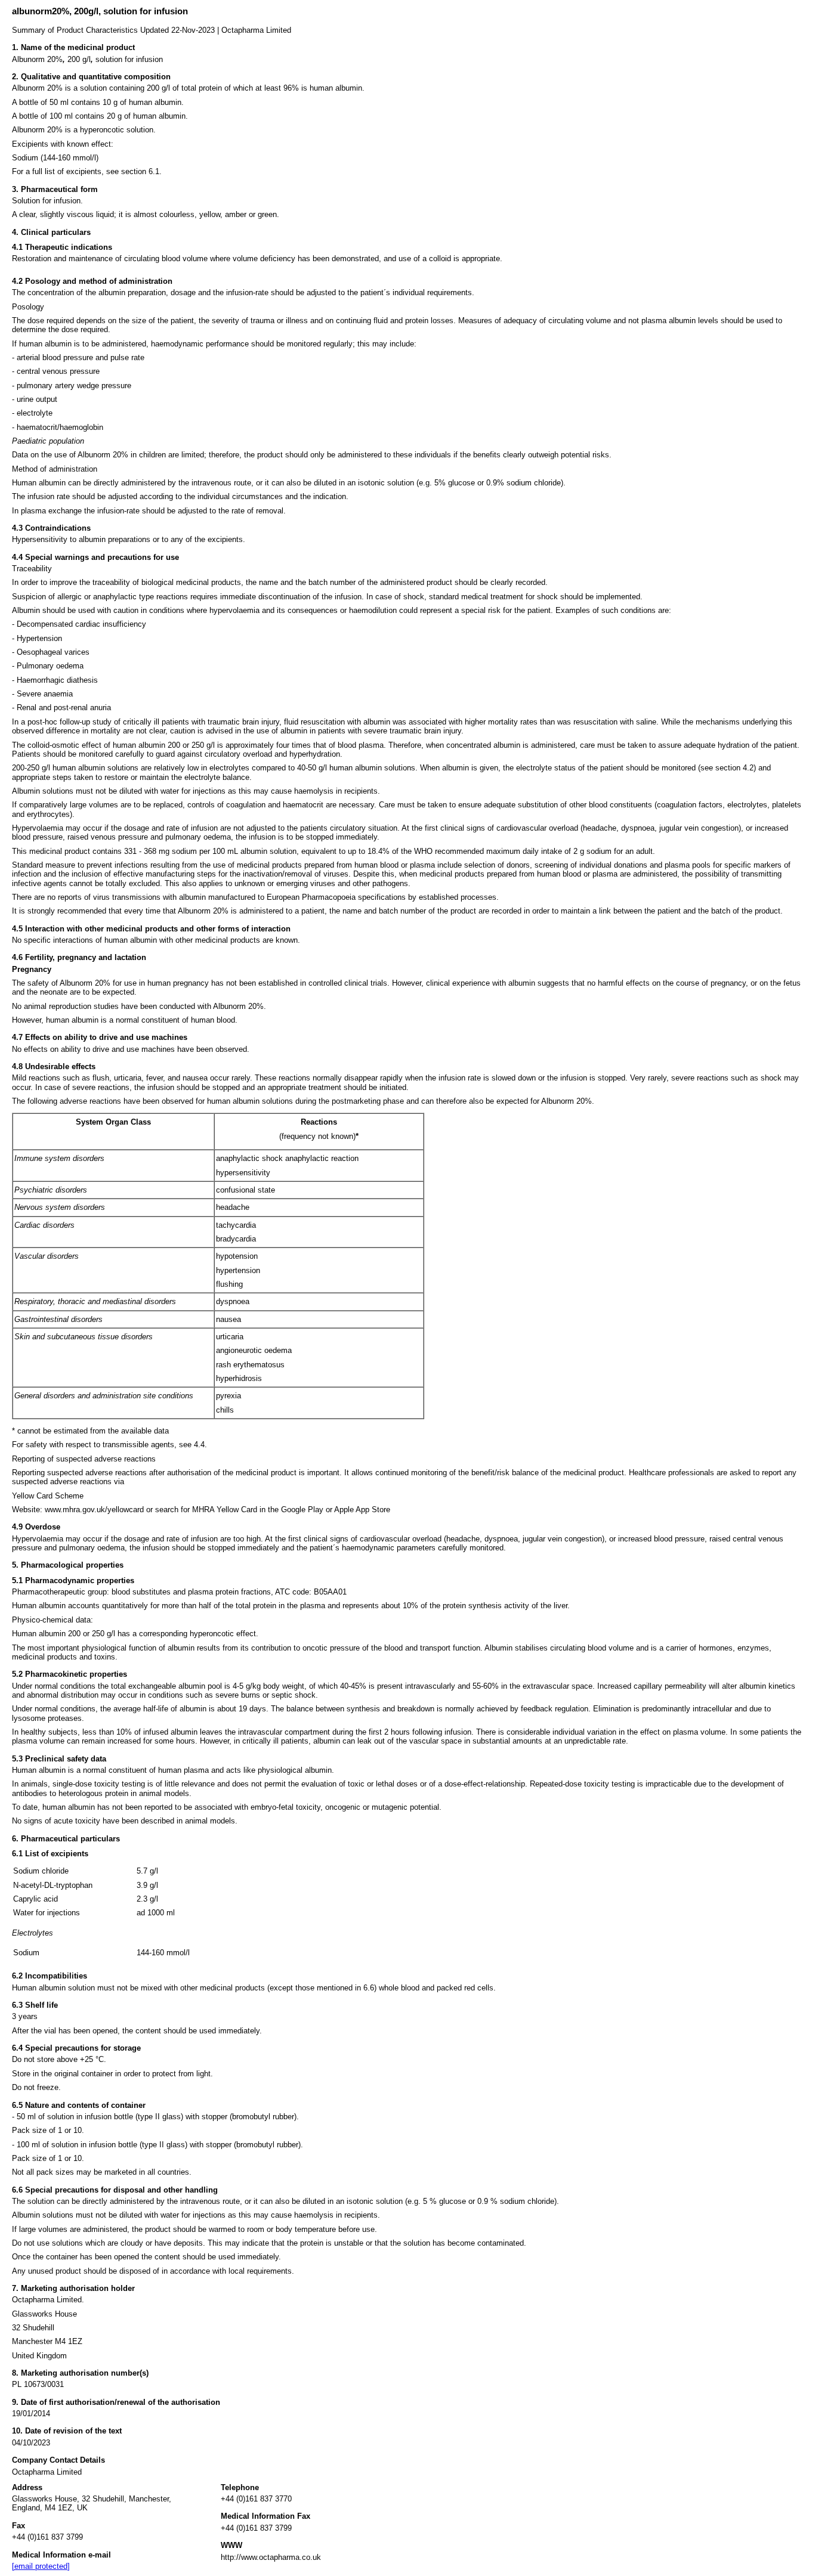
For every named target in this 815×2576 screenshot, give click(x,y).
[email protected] (41, 2566)
